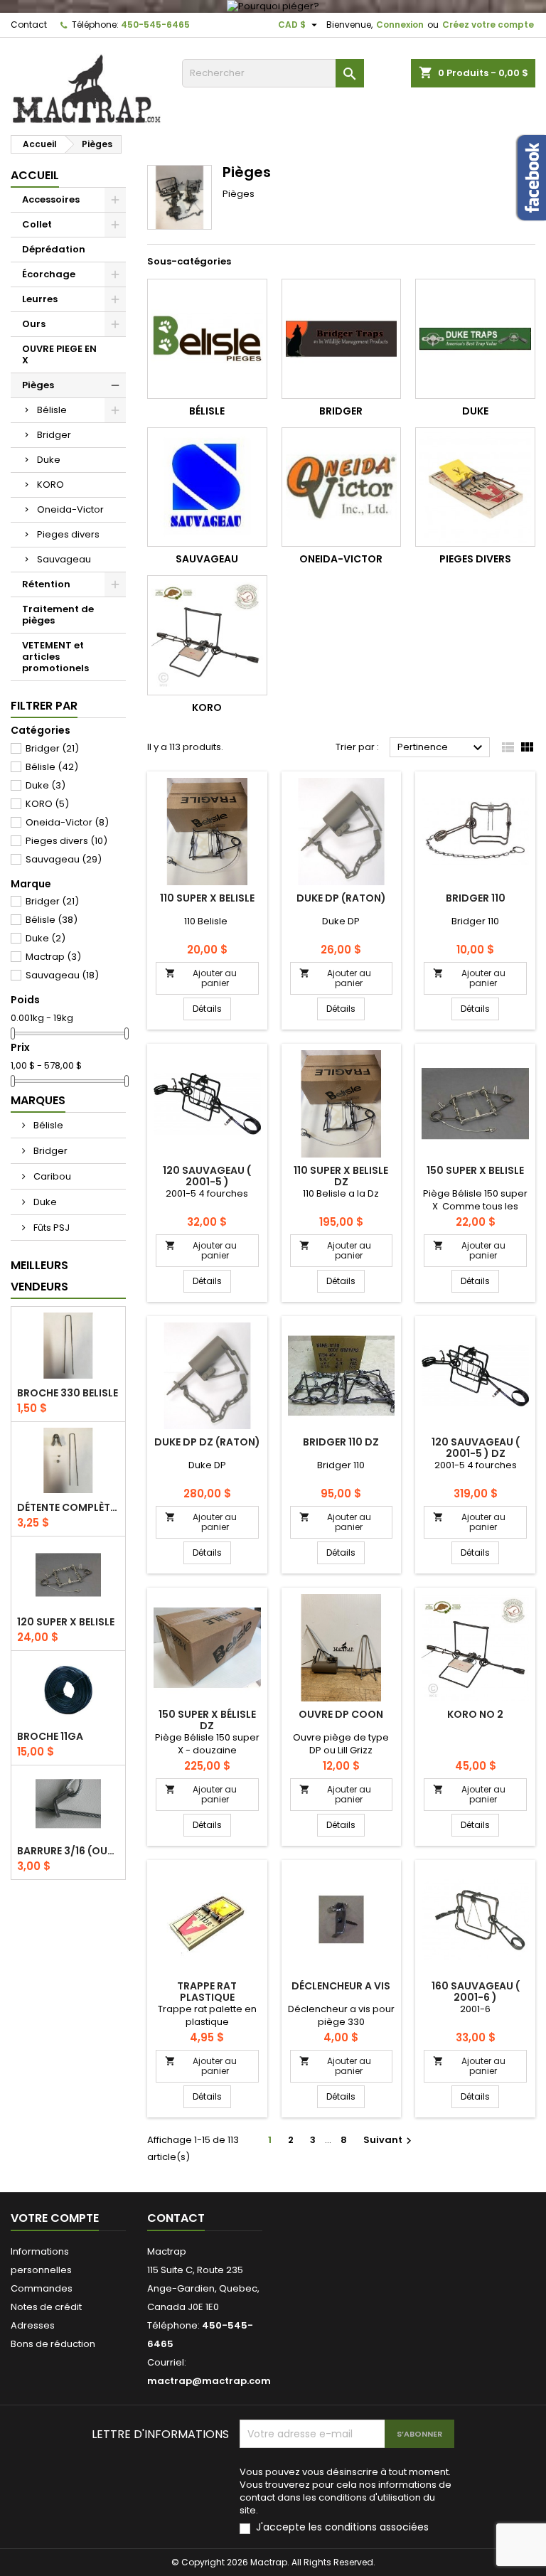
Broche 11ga (50, 1736)
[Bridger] (342, 339)
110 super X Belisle (207, 898)
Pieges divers (68, 534)
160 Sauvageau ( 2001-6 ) (476, 1992)
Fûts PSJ (50, 1228)
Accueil (35, 175)
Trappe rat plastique (207, 1992)
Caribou (51, 1176)
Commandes (42, 2288)
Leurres (40, 299)
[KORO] (207, 635)
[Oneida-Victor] (342, 487)
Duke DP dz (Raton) (207, 1442)
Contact (29, 25)
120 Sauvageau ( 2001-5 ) (207, 1176)
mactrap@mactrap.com (209, 2381)
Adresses (33, 2325)
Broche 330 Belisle (68, 1393)
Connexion (400, 25)
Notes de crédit (46, 2307)
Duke (49, 460)
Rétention (46, 584)
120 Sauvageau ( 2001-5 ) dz (476, 1448)
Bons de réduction (53, 2344)
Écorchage (49, 274)
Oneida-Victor (70, 509)
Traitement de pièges (58, 615)
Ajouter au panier (201, 978)
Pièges (38, 385)
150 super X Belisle (475, 1170)
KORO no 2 (475, 1714)
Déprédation (54, 249)
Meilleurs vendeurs (39, 1276)
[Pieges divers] (475, 487)
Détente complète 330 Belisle (68, 1507)
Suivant (389, 2140)
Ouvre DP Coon (341, 1714)
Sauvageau (64, 559)
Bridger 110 (476, 898)
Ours (34, 324)
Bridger (54, 435)
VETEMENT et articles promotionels (55, 657)
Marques (38, 1100)
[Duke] (475, 339)
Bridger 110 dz (341, 1442)
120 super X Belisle (66, 1622)
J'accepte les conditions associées (342, 2527)
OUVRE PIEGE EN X (59, 354)
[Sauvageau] (207, 487)
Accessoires (51, 199)
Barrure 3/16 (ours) (68, 1851)
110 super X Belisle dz (341, 1176)
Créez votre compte (488, 25)
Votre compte (55, 2218)
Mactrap (53, 957)
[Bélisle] (207, 339)
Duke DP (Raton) (341, 898)
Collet (37, 224)
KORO (50, 485)
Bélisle (52, 410)
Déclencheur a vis (341, 1986)
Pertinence (442, 748)
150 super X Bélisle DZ (207, 1720)
